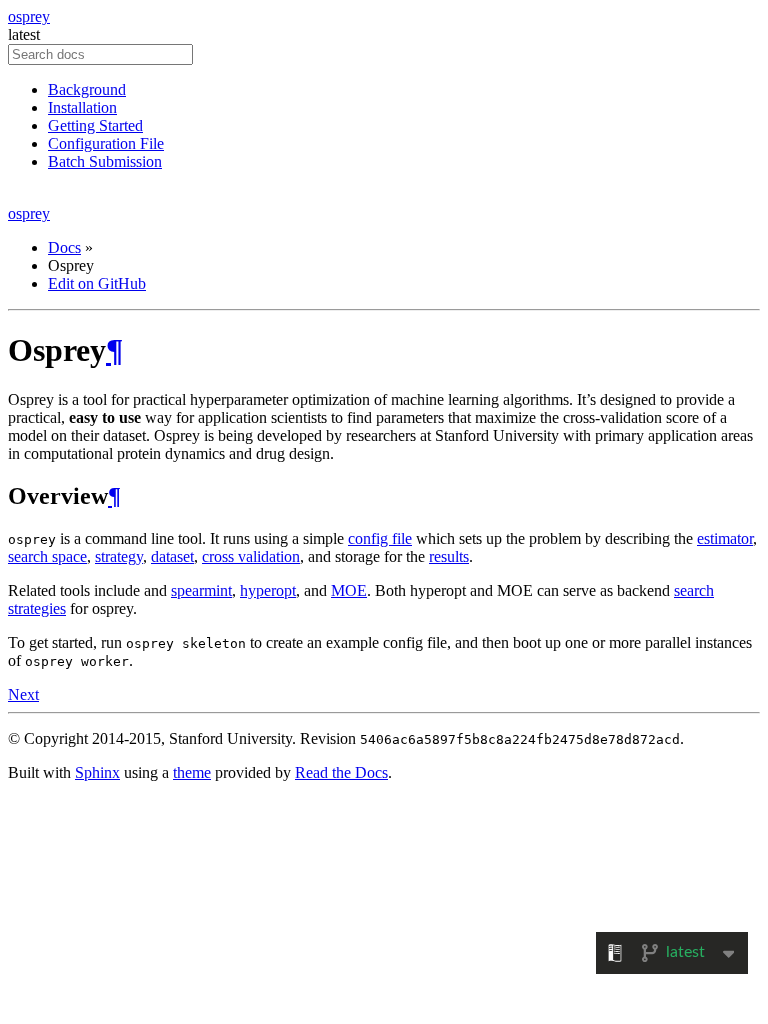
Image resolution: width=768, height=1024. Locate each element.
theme (192, 772)
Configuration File (106, 143)
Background (87, 89)
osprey (29, 16)
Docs (64, 247)
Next (23, 694)
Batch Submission (105, 161)
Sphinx (97, 772)
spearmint (201, 590)
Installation (82, 107)
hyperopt (268, 590)
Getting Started (95, 125)
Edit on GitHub (97, 283)
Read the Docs (341, 772)
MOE (349, 590)
